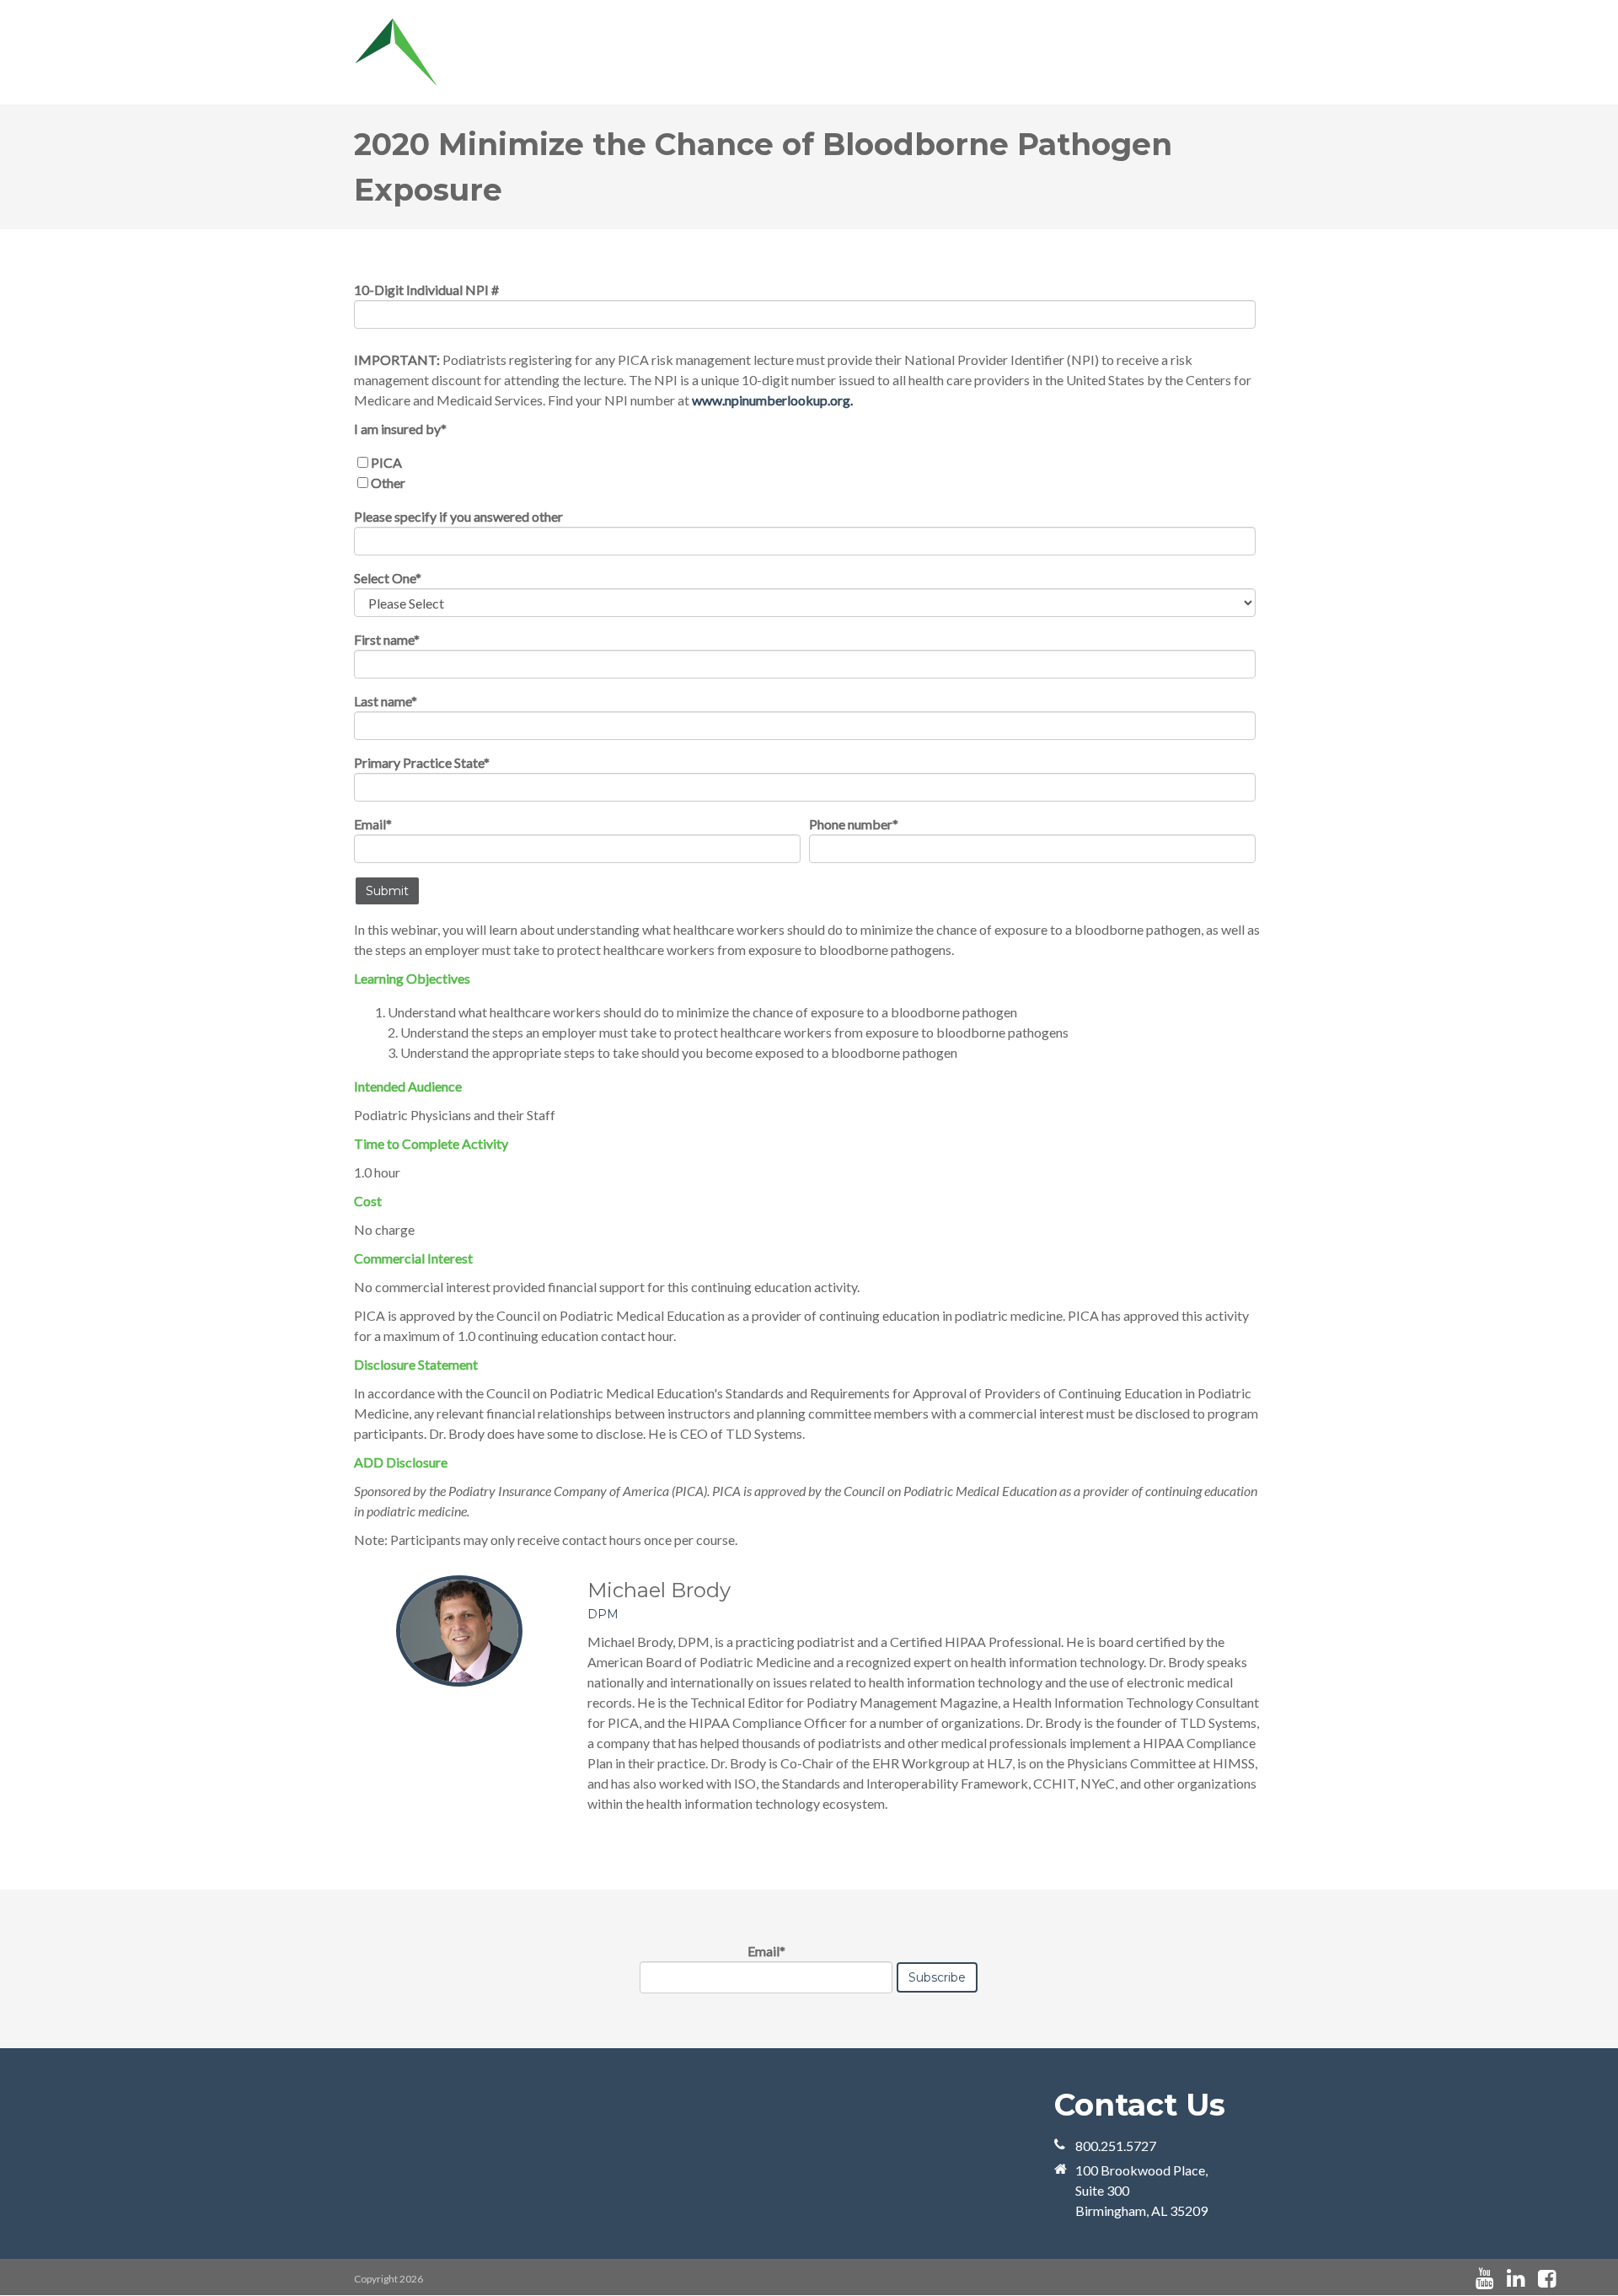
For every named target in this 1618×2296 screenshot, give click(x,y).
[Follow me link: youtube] (1484, 2279)
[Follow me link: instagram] (1569, 2279)
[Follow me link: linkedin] (1516, 2279)
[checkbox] (805, 473)
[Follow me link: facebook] (1547, 2279)
